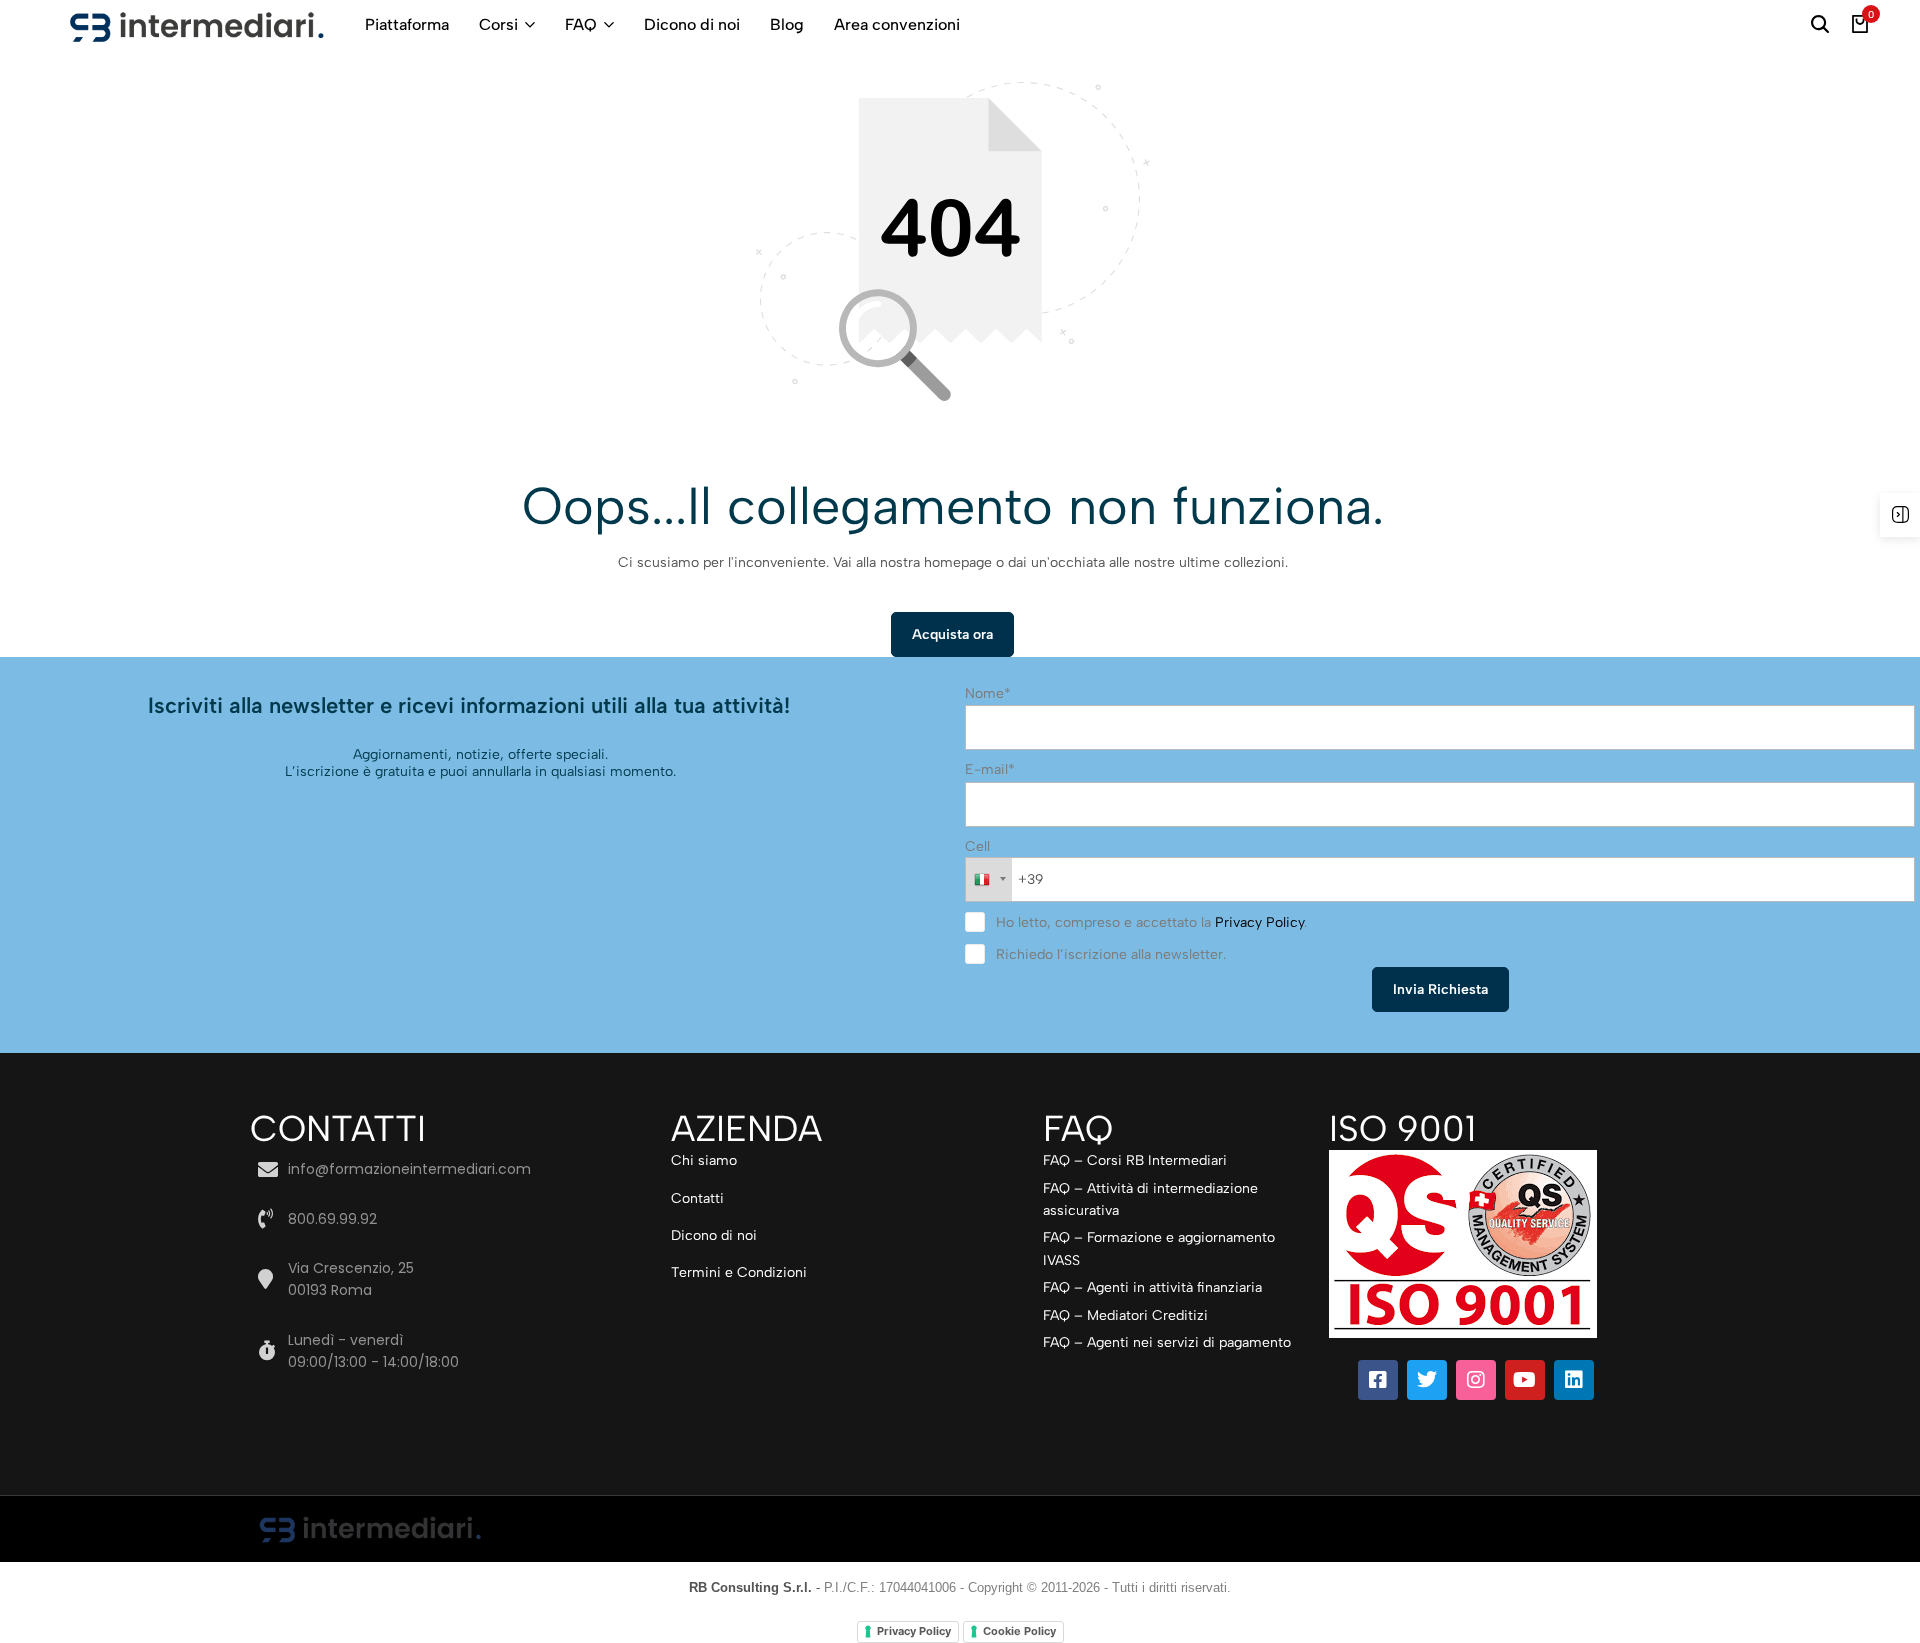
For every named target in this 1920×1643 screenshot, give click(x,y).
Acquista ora (952, 634)
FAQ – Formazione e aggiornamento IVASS (1159, 1248)
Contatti (697, 1198)
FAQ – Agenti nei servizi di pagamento (1167, 1342)
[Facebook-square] (1378, 1380)
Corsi (498, 24)
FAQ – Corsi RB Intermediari (1135, 1160)
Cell (977, 846)
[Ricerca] (1820, 25)
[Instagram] (1476, 1380)
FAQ (581, 24)
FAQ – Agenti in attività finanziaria (1152, 1287)
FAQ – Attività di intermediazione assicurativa (1150, 1199)
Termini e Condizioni (739, 1272)
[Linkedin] (1574, 1380)
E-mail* (990, 769)
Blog (787, 24)
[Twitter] (1427, 1380)
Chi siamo (704, 1160)
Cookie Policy (1019, 1631)
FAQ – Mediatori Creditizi (1125, 1315)
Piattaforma (407, 24)
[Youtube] (1525, 1380)
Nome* (988, 693)
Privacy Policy (1259, 922)
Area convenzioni (897, 24)
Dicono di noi (692, 24)
